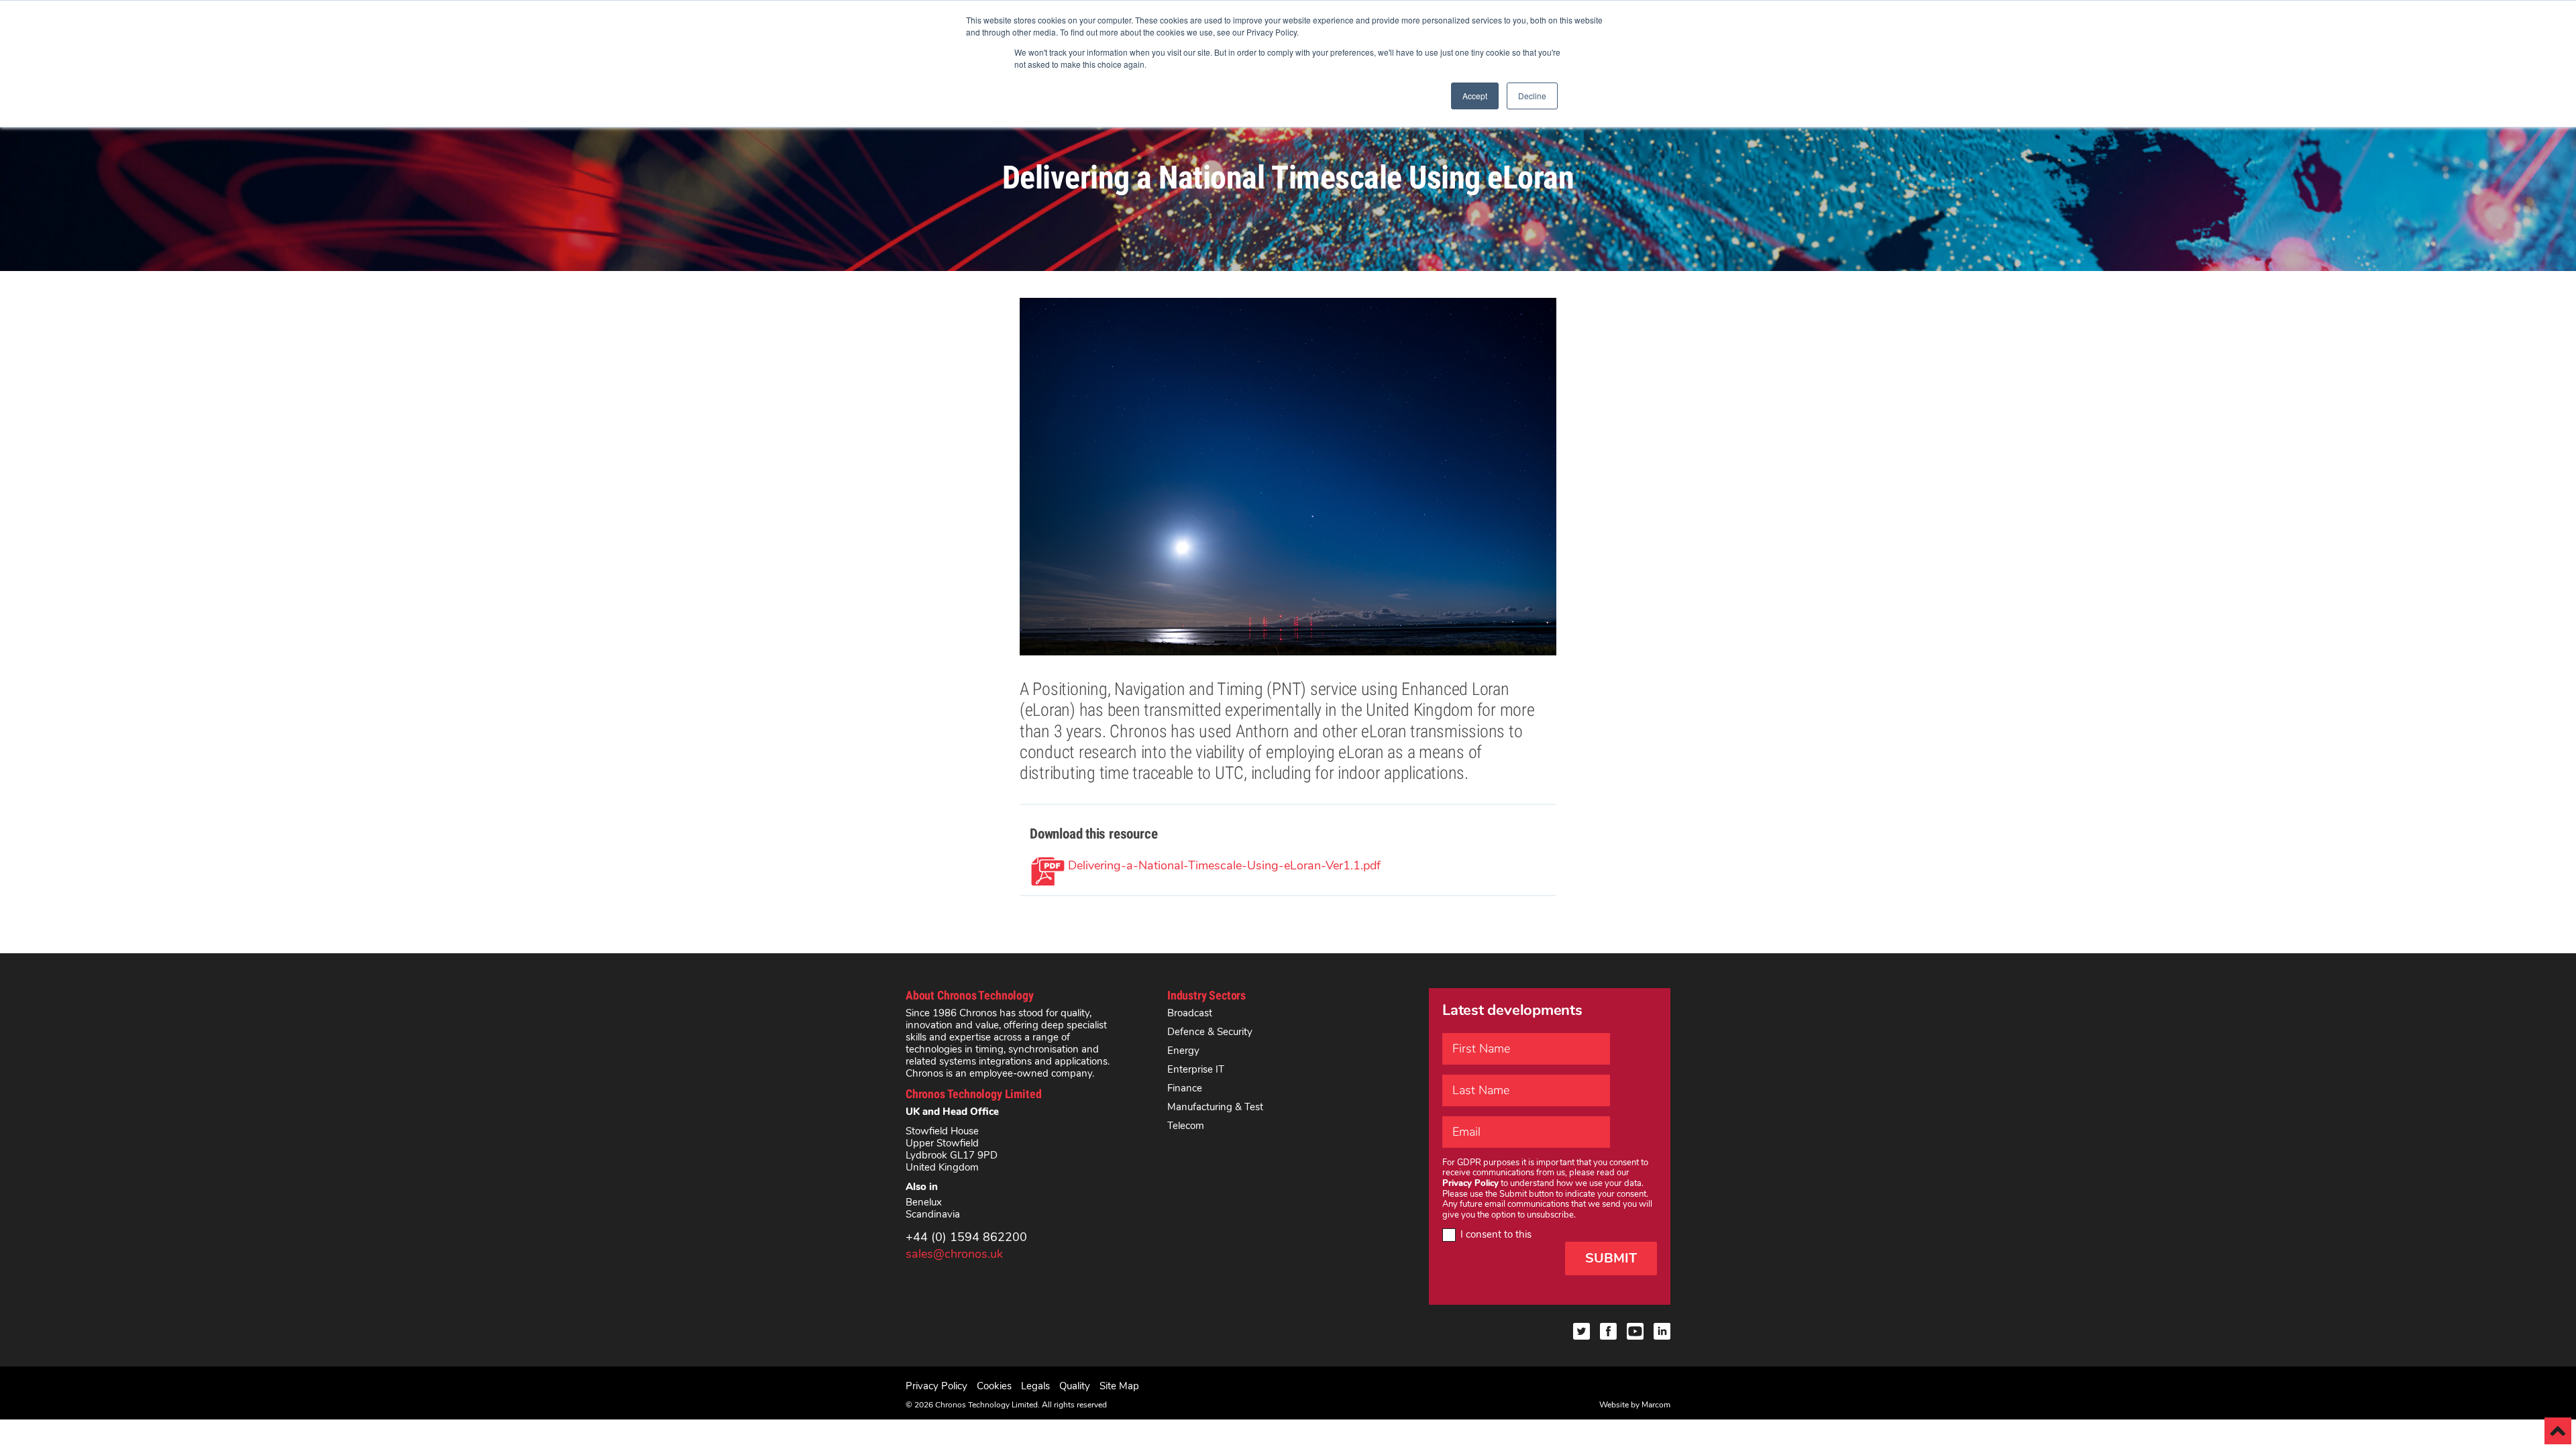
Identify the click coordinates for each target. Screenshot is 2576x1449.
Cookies (994, 1386)
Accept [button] (1475, 96)
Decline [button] (1532, 96)
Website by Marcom (1635, 1405)
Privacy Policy (936, 1386)
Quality (1075, 1386)
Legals (1035, 1386)
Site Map (1119, 1386)
